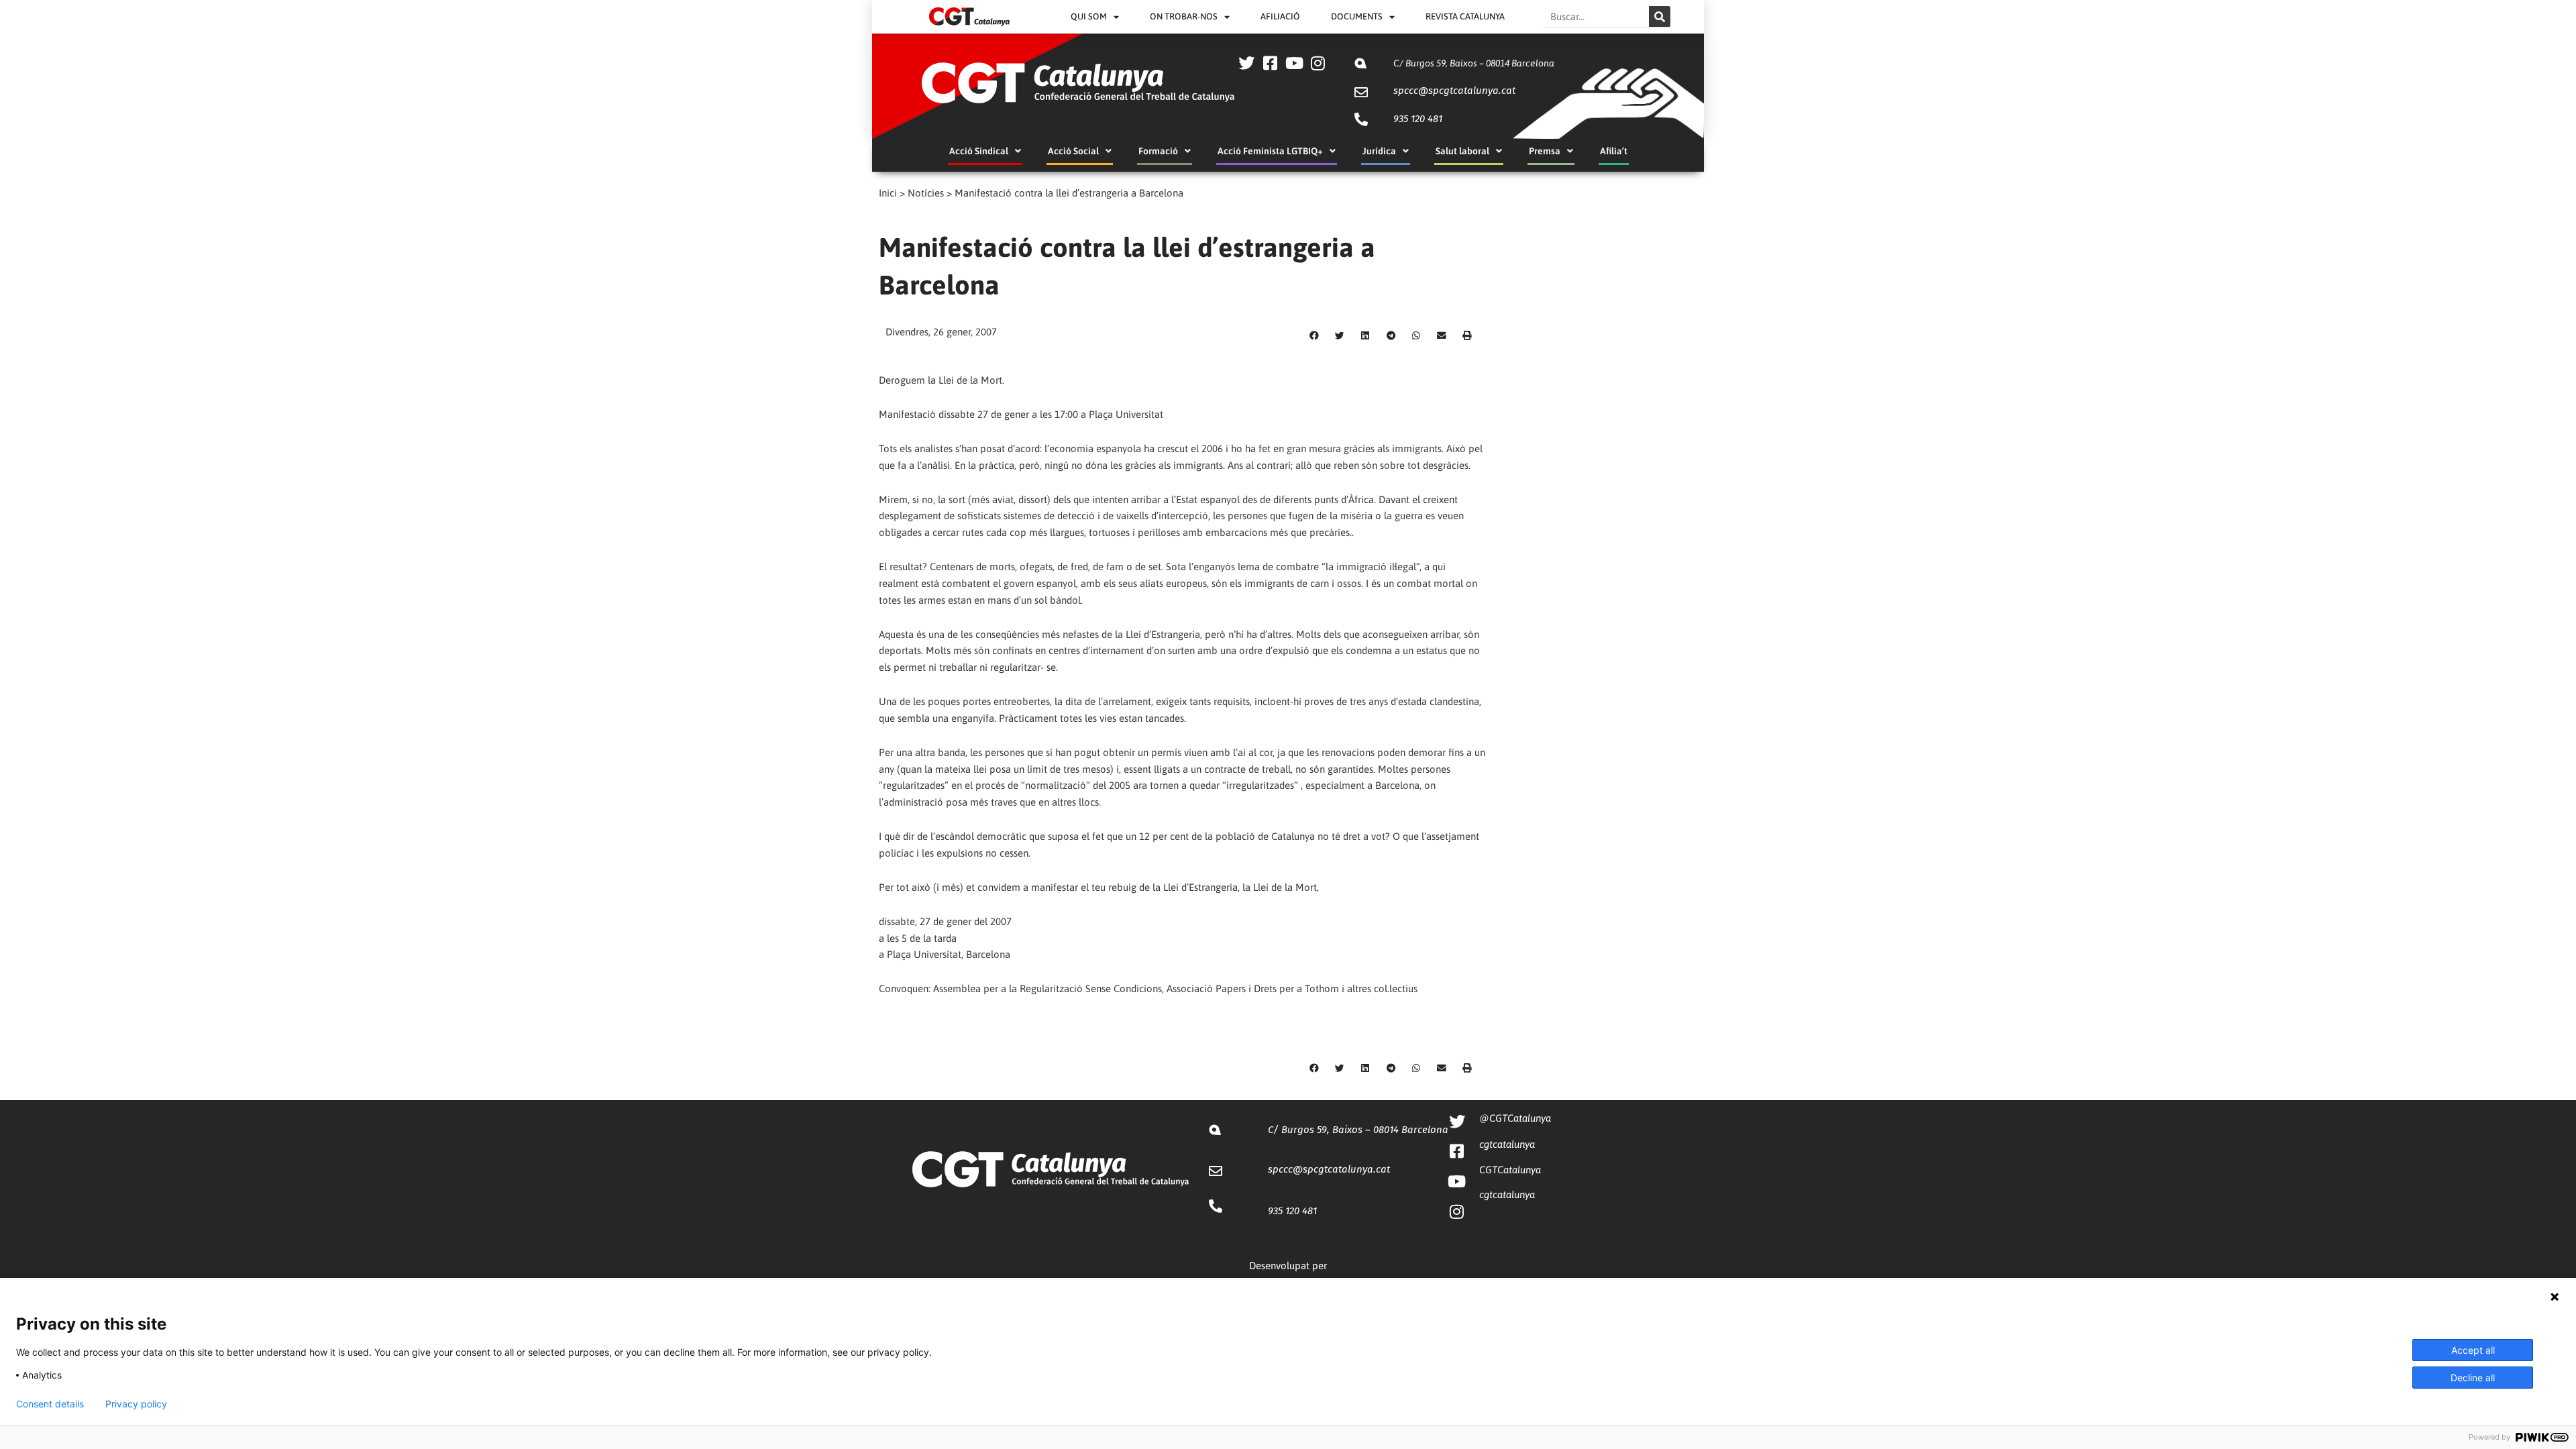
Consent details (50, 1404)
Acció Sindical (979, 151)
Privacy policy (136, 1404)
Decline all (2473, 1378)
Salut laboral (1462, 151)
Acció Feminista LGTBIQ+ (1270, 151)
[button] (1314, 336)
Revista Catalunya (1465, 16)
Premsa (1545, 151)
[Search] (1660, 16)
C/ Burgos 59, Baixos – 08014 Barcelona (1474, 63)
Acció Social (1073, 151)
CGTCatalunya (1510, 1170)
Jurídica (1379, 151)
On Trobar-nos (1184, 16)
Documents (1357, 16)
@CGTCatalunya (1515, 1118)
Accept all (2473, 1350)
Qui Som (1089, 16)
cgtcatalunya (1507, 1144)
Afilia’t (1614, 151)
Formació (1158, 151)
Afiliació (1280, 16)
